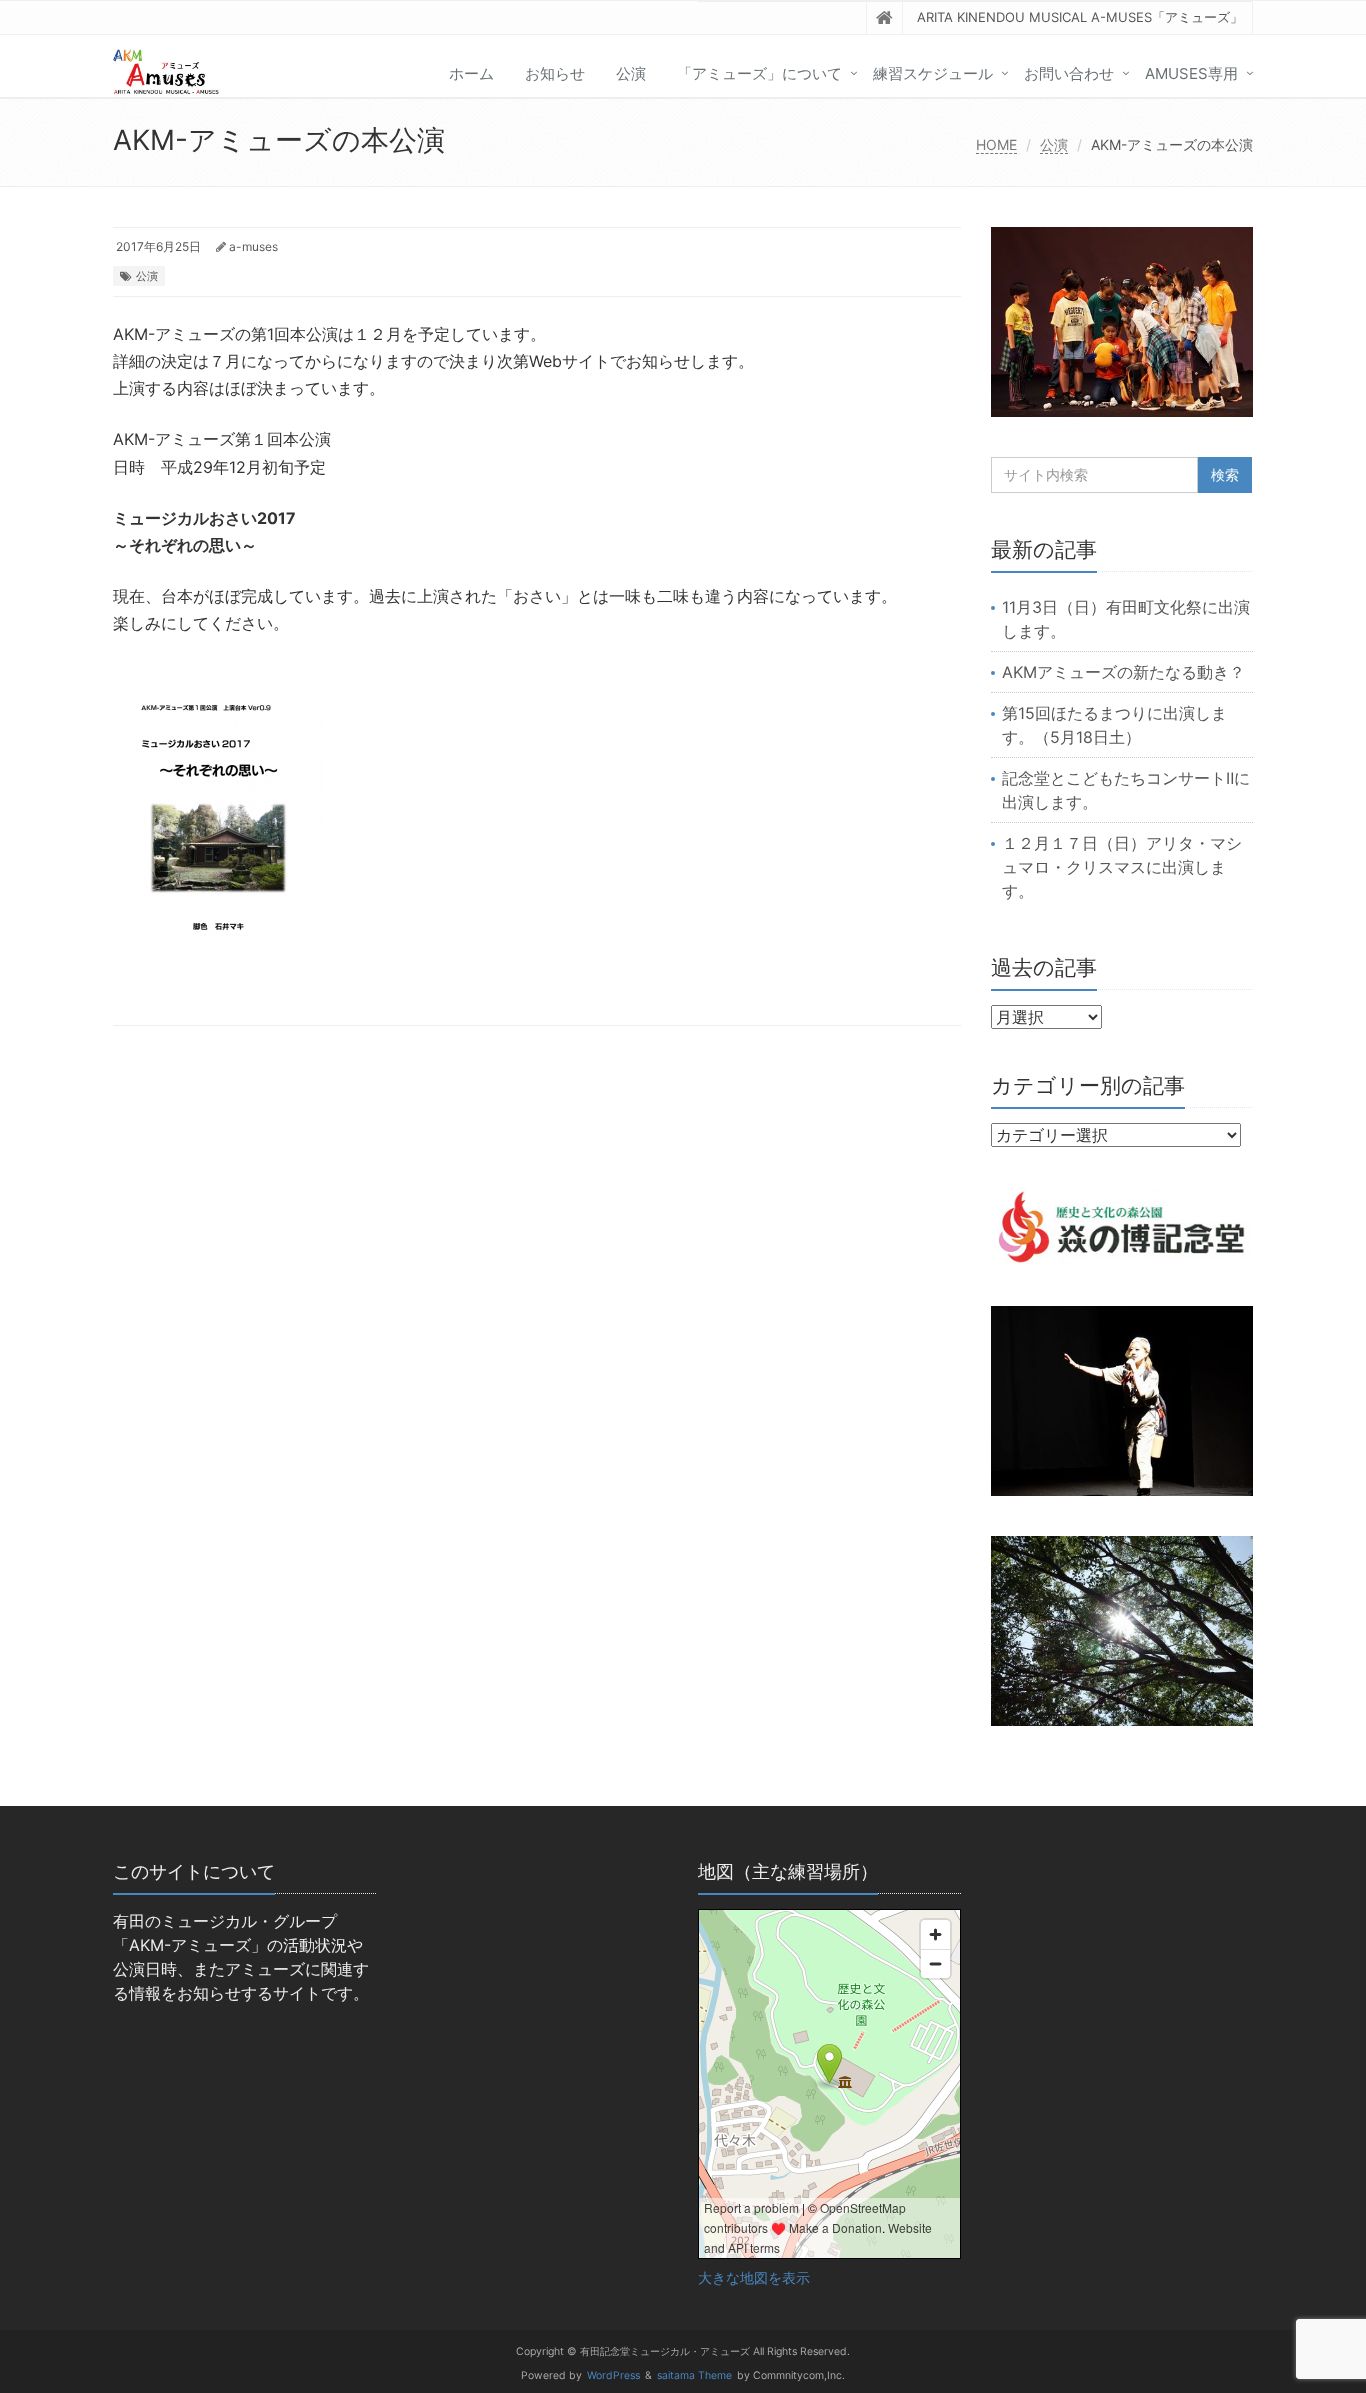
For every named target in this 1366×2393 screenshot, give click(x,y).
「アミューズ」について (759, 73)
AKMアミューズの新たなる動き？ (1123, 672)
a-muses (253, 246)
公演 (631, 73)
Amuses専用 (1191, 73)
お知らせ (555, 73)
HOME (996, 144)
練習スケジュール (933, 73)
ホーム (471, 73)
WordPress (613, 2375)
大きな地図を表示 (754, 2278)
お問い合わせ (1069, 73)
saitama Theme (694, 2375)
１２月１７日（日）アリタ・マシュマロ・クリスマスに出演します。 (1122, 867)
